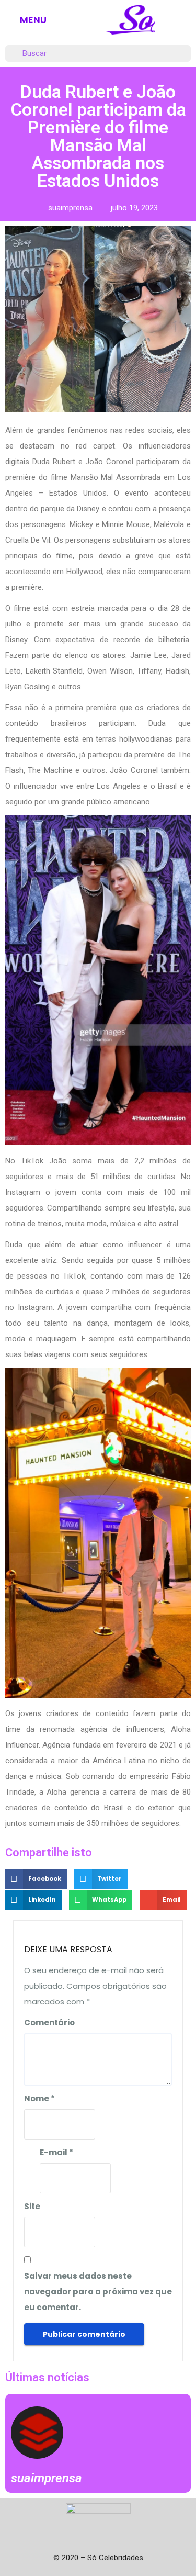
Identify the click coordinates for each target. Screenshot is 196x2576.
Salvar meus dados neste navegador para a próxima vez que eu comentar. (98, 2292)
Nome (39, 2098)
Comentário (49, 2023)
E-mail (56, 2152)
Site (32, 2206)
